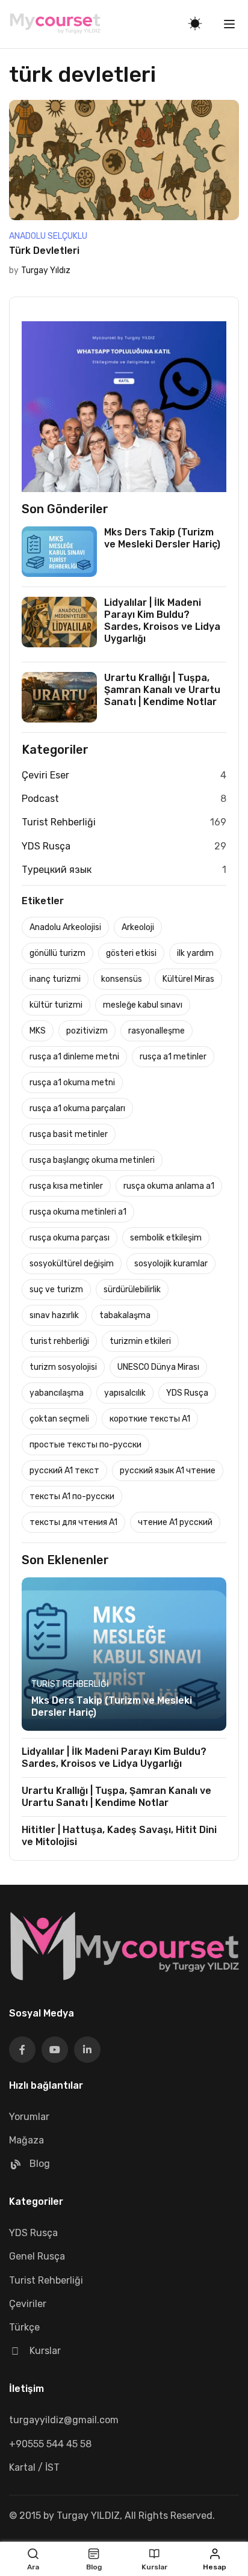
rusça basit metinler (69, 1134)
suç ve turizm (56, 1290)
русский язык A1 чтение (168, 1471)
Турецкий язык (57, 870)
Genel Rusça (37, 2256)
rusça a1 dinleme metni (74, 1057)
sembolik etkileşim (166, 1238)
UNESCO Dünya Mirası (158, 1367)
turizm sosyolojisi (63, 1367)
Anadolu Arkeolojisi (65, 927)
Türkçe (24, 2327)
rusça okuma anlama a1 (169, 1186)
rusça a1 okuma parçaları (77, 1108)
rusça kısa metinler (66, 1186)
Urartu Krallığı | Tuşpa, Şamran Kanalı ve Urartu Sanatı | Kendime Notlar (162, 690)
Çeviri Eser (45, 775)
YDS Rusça (46, 846)
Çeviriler (28, 2304)
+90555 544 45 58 (50, 2444)
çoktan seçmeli (59, 1419)
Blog (40, 2164)
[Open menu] (231, 24)
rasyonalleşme (157, 1031)
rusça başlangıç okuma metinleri (92, 1160)
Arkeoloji (138, 927)
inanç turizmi (55, 979)
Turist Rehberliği (59, 822)
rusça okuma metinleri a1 (78, 1212)
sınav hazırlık (54, 1315)
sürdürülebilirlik (132, 1290)
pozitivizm (87, 1031)
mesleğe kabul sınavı (143, 1005)
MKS (38, 1031)
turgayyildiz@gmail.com (64, 2420)
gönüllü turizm (57, 953)
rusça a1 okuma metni (72, 1083)
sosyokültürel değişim (72, 1264)
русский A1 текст (64, 1471)
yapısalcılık (125, 1393)
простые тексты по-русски (85, 1445)
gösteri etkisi (131, 953)
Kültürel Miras (188, 979)
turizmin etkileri (140, 1341)
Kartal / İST (34, 2467)
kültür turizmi (56, 1005)
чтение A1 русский (175, 1522)
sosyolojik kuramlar (171, 1264)
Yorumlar (29, 2117)
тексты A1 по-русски (72, 1496)
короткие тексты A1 (150, 1419)
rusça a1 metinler (173, 1057)
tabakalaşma (125, 1315)
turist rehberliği (59, 1341)
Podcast (40, 799)
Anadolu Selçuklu (48, 236)
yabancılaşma (57, 1393)
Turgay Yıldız (46, 270)
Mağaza (26, 2140)
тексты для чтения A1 (73, 1522)
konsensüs (122, 979)
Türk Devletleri (44, 251)
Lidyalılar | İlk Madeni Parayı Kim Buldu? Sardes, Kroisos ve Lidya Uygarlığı (162, 621)
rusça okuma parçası (70, 1238)
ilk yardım (195, 953)
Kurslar (45, 2351)
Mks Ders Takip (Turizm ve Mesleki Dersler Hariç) (162, 538)
